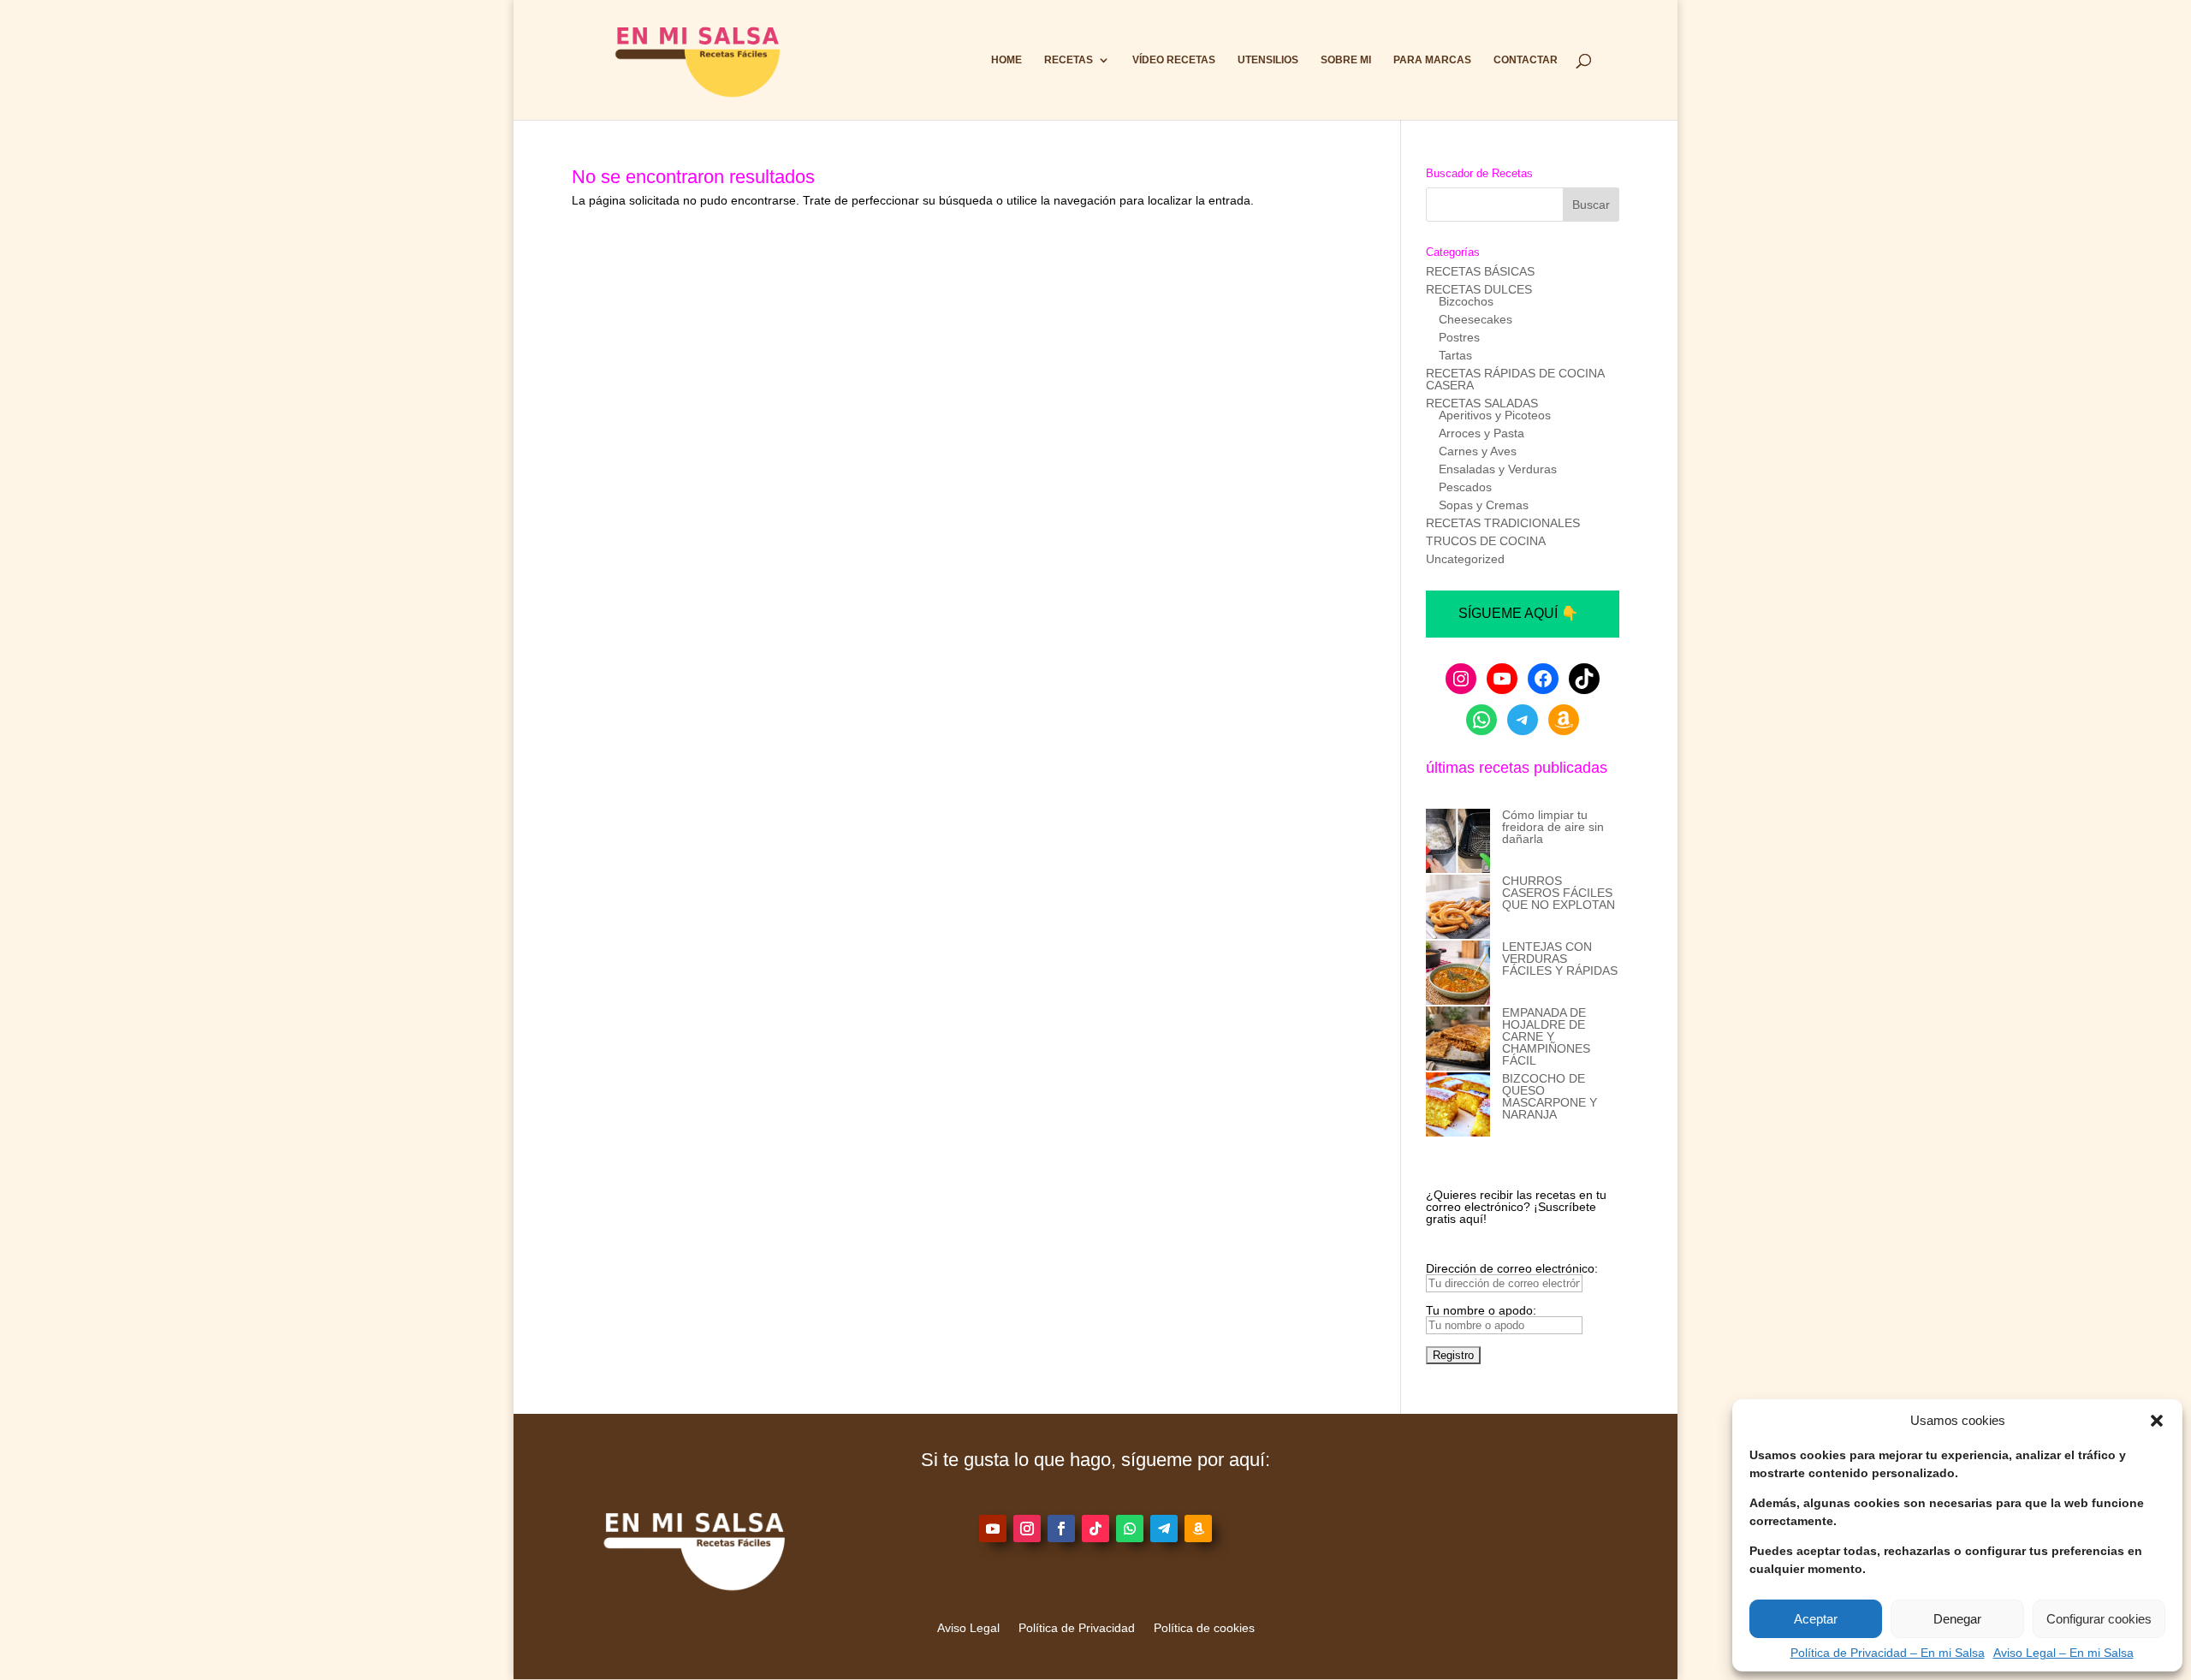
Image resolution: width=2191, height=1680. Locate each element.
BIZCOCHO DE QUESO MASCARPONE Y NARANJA (1550, 1096)
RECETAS (1069, 60)
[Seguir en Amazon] (1198, 1529)
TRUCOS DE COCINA (1486, 541)
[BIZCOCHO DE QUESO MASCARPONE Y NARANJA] (1458, 1105)
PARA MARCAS (1432, 60)
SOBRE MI (1346, 60)
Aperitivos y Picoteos (1495, 415)
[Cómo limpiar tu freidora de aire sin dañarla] (1458, 842)
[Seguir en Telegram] (1164, 1529)
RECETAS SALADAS (1482, 403)
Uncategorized (1465, 559)
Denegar (1957, 1619)
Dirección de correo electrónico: (1512, 1268)
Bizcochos (1466, 301)
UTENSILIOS (1268, 60)
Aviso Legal (968, 1628)
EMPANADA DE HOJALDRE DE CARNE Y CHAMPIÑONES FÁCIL (1546, 1036)
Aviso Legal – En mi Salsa (2063, 1653)
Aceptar (1816, 1619)
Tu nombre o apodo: (1481, 1310)
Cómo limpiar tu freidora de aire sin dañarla (1553, 827)
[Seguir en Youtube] (993, 1529)
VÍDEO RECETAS (1174, 60)
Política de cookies (1204, 1628)
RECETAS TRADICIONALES (1503, 523)
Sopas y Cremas (1484, 505)
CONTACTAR (1526, 60)
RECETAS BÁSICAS (1480, 271)
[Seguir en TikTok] (1095, 1529)
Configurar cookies (2099, 1619)
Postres (1459, 337)
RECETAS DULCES (1479, 289)
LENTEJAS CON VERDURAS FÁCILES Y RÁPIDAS (1560, 959)
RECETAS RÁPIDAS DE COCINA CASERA (1515, 379)
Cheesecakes (1476, 319)
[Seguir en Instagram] (1027, 1529)
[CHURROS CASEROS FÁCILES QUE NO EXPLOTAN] (1458, 908)
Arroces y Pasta (1481, 433)
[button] (2157, 1421)
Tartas (1455, 355)
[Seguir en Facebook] (1061, 1529)
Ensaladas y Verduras (1498, 469)
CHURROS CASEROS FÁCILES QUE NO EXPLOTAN (1559, 893)
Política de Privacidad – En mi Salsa (1888, 1653)
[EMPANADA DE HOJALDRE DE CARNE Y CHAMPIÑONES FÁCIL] (1458, 1039)
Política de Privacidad (1077, 1628)
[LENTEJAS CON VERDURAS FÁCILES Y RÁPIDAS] (1458, 974)
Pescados (1465, 487)
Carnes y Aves (1478, 451)
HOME (1006, 60)
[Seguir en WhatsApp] (1130, 1529)
